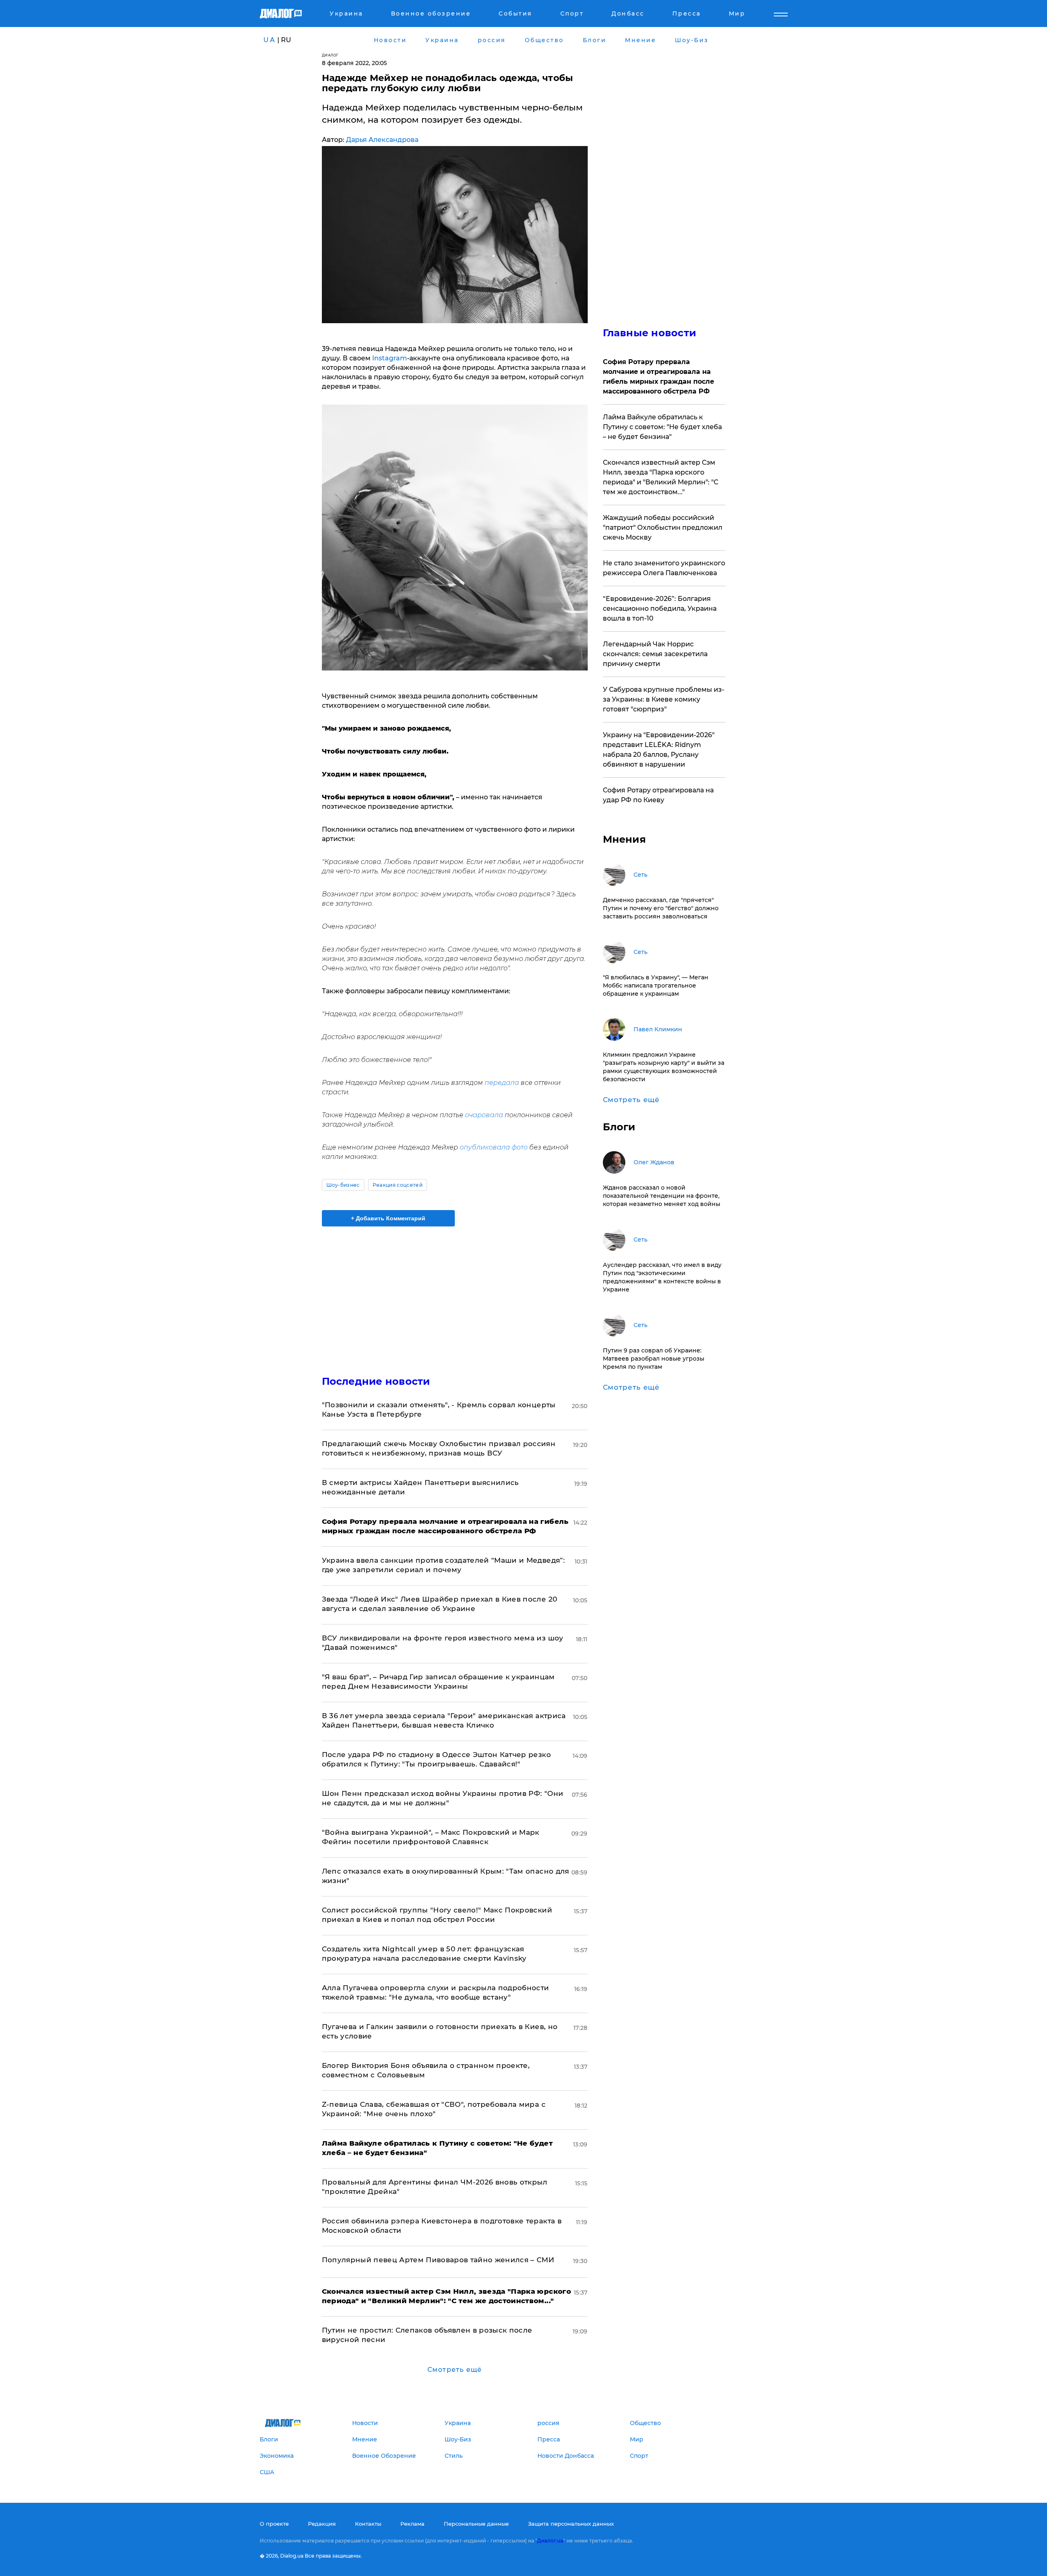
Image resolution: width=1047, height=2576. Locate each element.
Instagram (390, 358)
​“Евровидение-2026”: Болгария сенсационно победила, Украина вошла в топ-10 (660, 609)
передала (502, 1083)
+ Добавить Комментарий (388, 1218)
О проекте (274, 2524)
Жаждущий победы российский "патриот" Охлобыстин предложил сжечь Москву (663, 528)
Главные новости (650, 333)
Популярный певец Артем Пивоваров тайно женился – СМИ (438, 2260)
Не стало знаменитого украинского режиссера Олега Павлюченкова (664, 568)
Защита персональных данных (571, 2524)
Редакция (322, 2524)
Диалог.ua (550, 2541)
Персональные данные (476, 2524)
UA (270, 40)
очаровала (484, 1115)
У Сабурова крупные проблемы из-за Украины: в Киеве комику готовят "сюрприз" (664, 699)
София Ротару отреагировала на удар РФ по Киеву (658, 795)
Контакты (368, 2524)
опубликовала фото (494, 1147)
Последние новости (376, 1381)
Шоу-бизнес (343, 1185)
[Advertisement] (455, 1294)
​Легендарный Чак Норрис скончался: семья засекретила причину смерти (655, 654)
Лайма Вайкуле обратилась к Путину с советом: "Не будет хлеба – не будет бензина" (662, 427)
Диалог (330, 55)
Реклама (412, 2524)
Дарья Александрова (382, 140)
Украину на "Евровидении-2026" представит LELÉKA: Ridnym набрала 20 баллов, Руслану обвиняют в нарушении (659, 750)
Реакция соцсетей (398, 1185)
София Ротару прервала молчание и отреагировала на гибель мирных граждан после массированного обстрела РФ (658, 377)
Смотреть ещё (455, 2370)
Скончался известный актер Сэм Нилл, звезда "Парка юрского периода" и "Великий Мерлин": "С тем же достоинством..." (661, 477)
